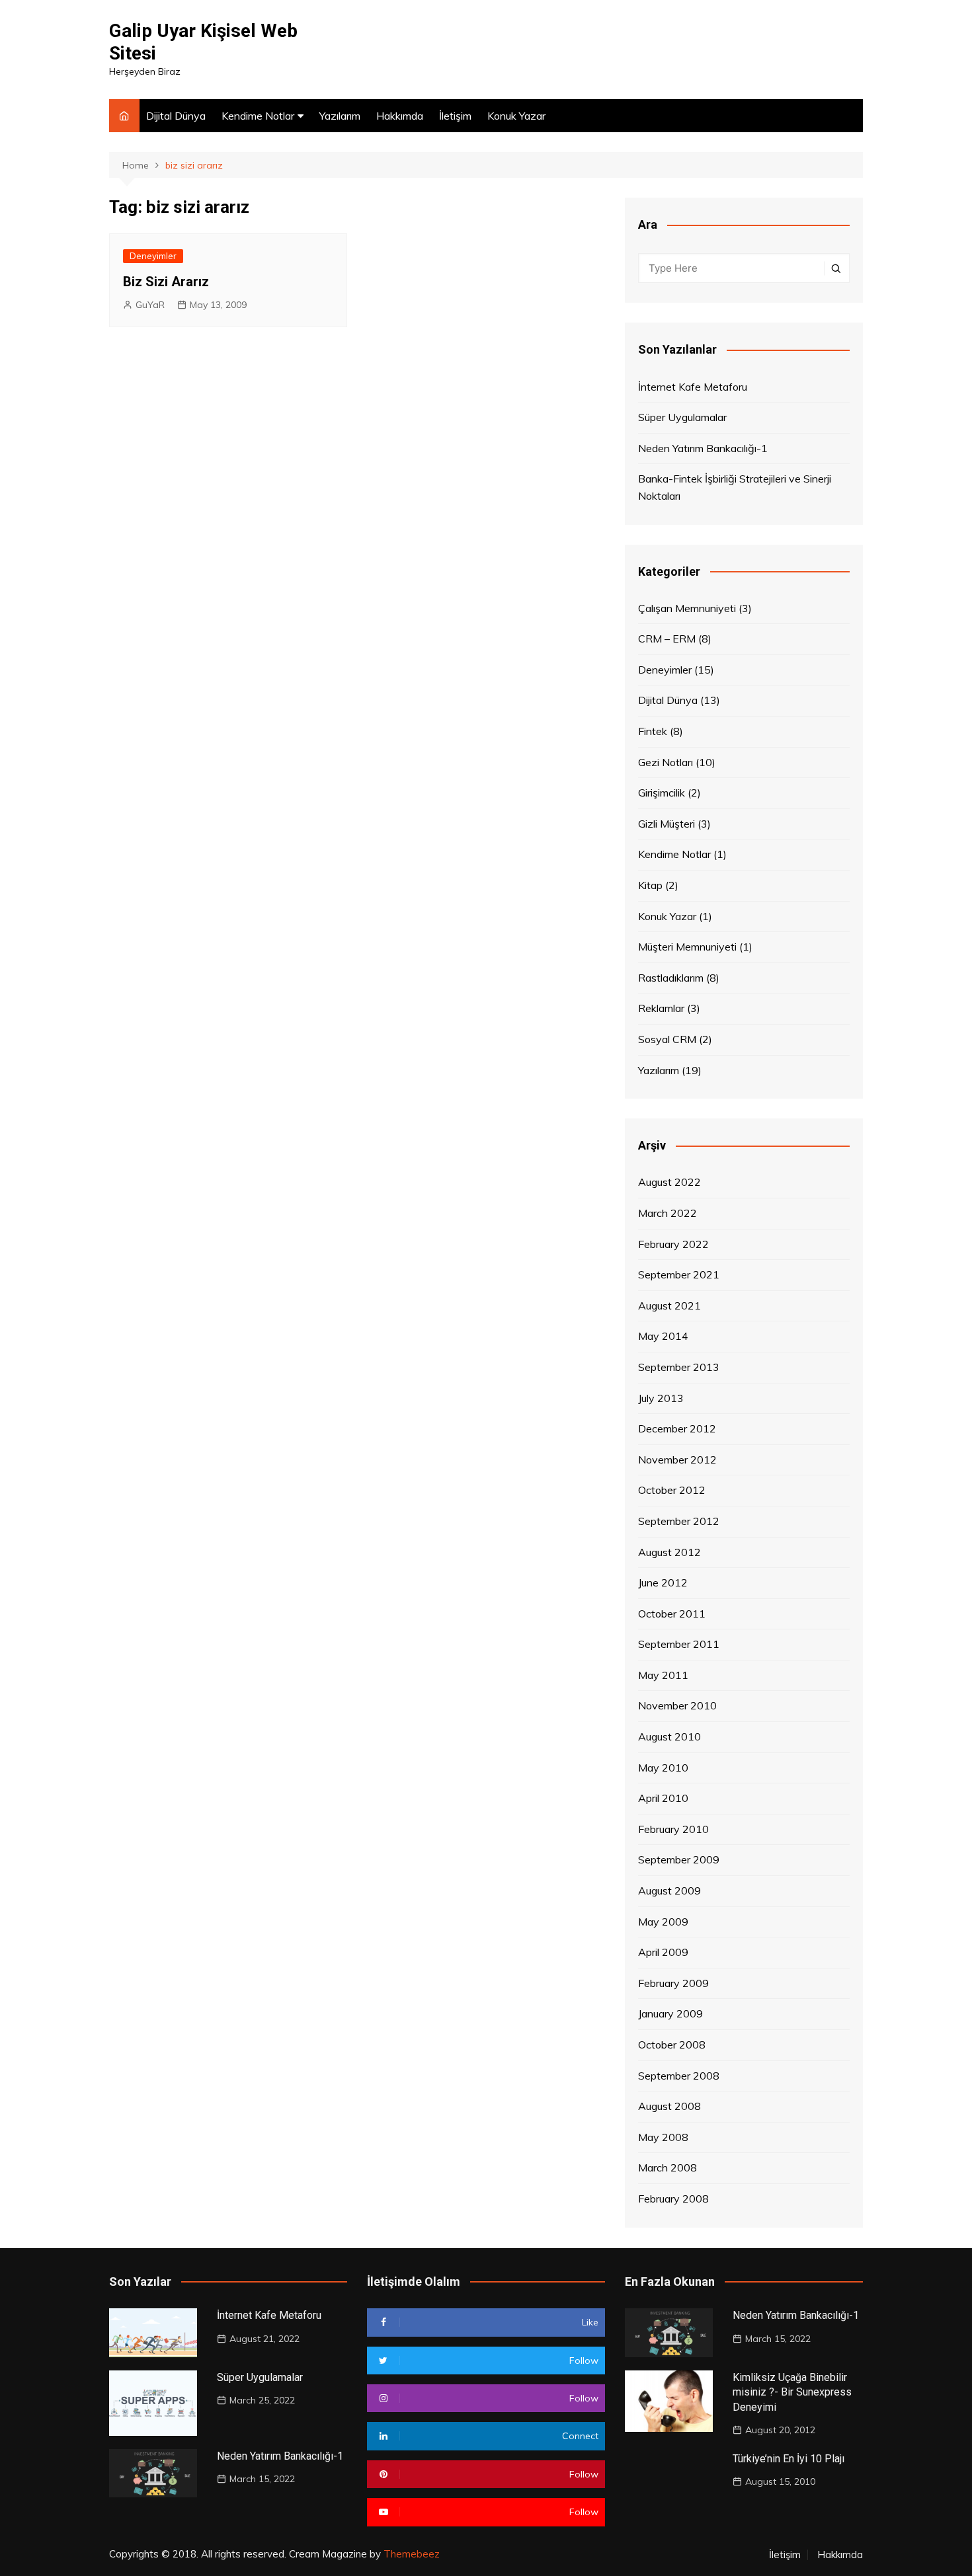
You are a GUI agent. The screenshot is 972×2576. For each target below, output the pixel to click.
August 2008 (669, 2106)
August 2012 (669, 1552)
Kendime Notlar (258, 116)
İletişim (455, 116)
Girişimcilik (662, 793)
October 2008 (672, 2045)
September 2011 (679, 1644)
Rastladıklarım (671, 978)
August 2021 (669, 1306)
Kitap (650, 885)
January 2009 (670, 2013)
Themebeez (412, 2554)
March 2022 (668, 1213)
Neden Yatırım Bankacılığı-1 (703, 448)
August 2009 (669, 1891)
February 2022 (673, 1244)
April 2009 (663, 1952)
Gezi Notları (666, 762)
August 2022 (669, 1182)
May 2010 (663, 1768)
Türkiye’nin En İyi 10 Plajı (789, 2459)
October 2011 (672, 1614)
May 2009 (663, 1922)
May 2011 (663, 1675)
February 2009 (673, 1983)
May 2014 (663, 1336)
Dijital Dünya (176, 116)
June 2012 (663, 1582)
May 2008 (663, 2137)
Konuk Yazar (516, 116)
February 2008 (673, 2199)
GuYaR (150, 305)
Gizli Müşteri (667, 824)
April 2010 (663, 1798)
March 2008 (668, 2167)
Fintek (653, 731)
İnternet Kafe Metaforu (693, 387)
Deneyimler (153, 256)
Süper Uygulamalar (682, 417)
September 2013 (679, 1367)
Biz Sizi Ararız (166, 282)
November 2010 (677, 1705)
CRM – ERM (667, 639)
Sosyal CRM (667, 1039)
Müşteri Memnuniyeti (687, 947)
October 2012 (672, 1490)
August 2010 (669, 1737)
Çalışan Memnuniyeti (687, 608)
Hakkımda (400, 116)
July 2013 (661, 1398)
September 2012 (679, 1521)
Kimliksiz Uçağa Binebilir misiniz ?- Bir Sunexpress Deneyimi (792, 2392)
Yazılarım (340, 116)
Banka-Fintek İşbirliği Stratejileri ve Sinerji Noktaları (735, 487)
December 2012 (677, 1428)
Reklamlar (661, 1008)
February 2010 (673, 1829)
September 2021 (679, 1274)
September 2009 (679, 1859)
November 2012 (677, 1460)
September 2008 (679, 2076)
